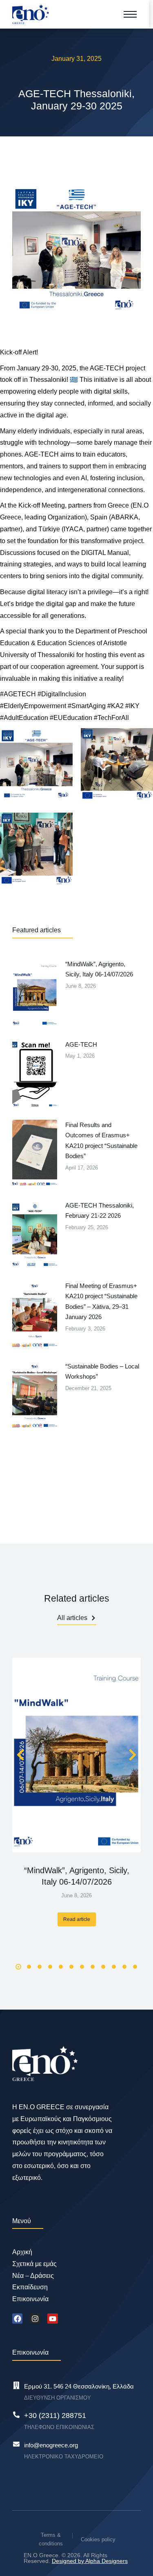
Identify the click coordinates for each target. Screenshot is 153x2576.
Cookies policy (98, 2539)
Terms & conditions (51, 2539)
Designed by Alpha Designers (90, 2561)
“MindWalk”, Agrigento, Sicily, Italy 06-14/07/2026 (77, 1876)
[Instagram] (35, 2319)
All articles (72, 1618)
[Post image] (76, 1755)
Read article (77, 1919)
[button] (18, 1967)
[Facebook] (17, 2319)
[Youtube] (52, 2319)
